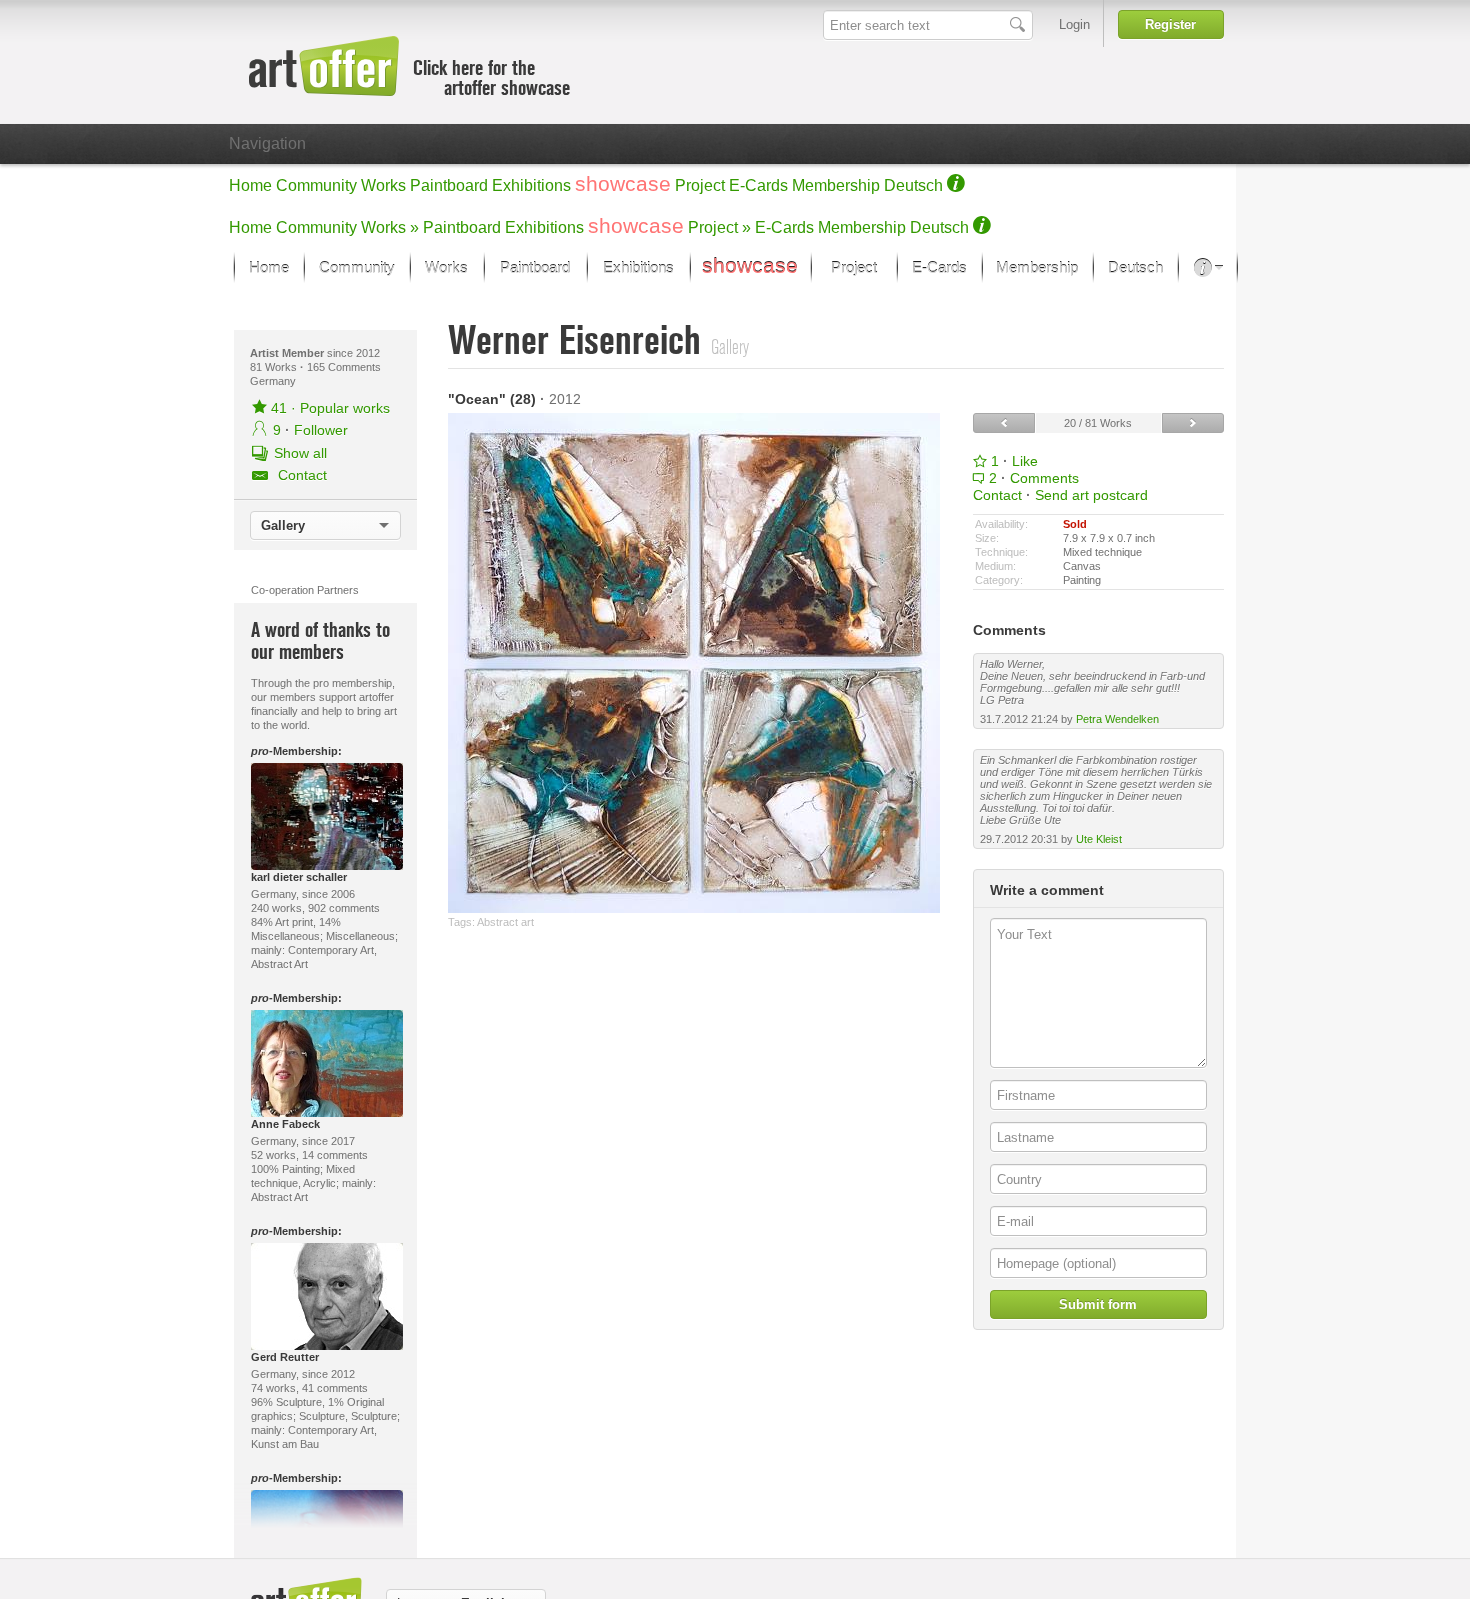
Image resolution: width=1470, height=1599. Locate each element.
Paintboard (449, 185)
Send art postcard (1091, 495)
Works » (390, 227)
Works (383, 185)
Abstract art (505, 922)
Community (316, 185)
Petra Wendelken (1117, 719)
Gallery (283, 525)
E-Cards (758, 185)
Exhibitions (531, 185)
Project (700, 185)
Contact (997, 495)
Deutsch (913, 185)
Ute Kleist (1099, 839)
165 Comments (344, 367)
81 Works (275, 367)
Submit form (1098, 1304)
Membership (836, 185)
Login (1074, 24)
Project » (719, 227)
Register (1170, 24)
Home (250, 185)
